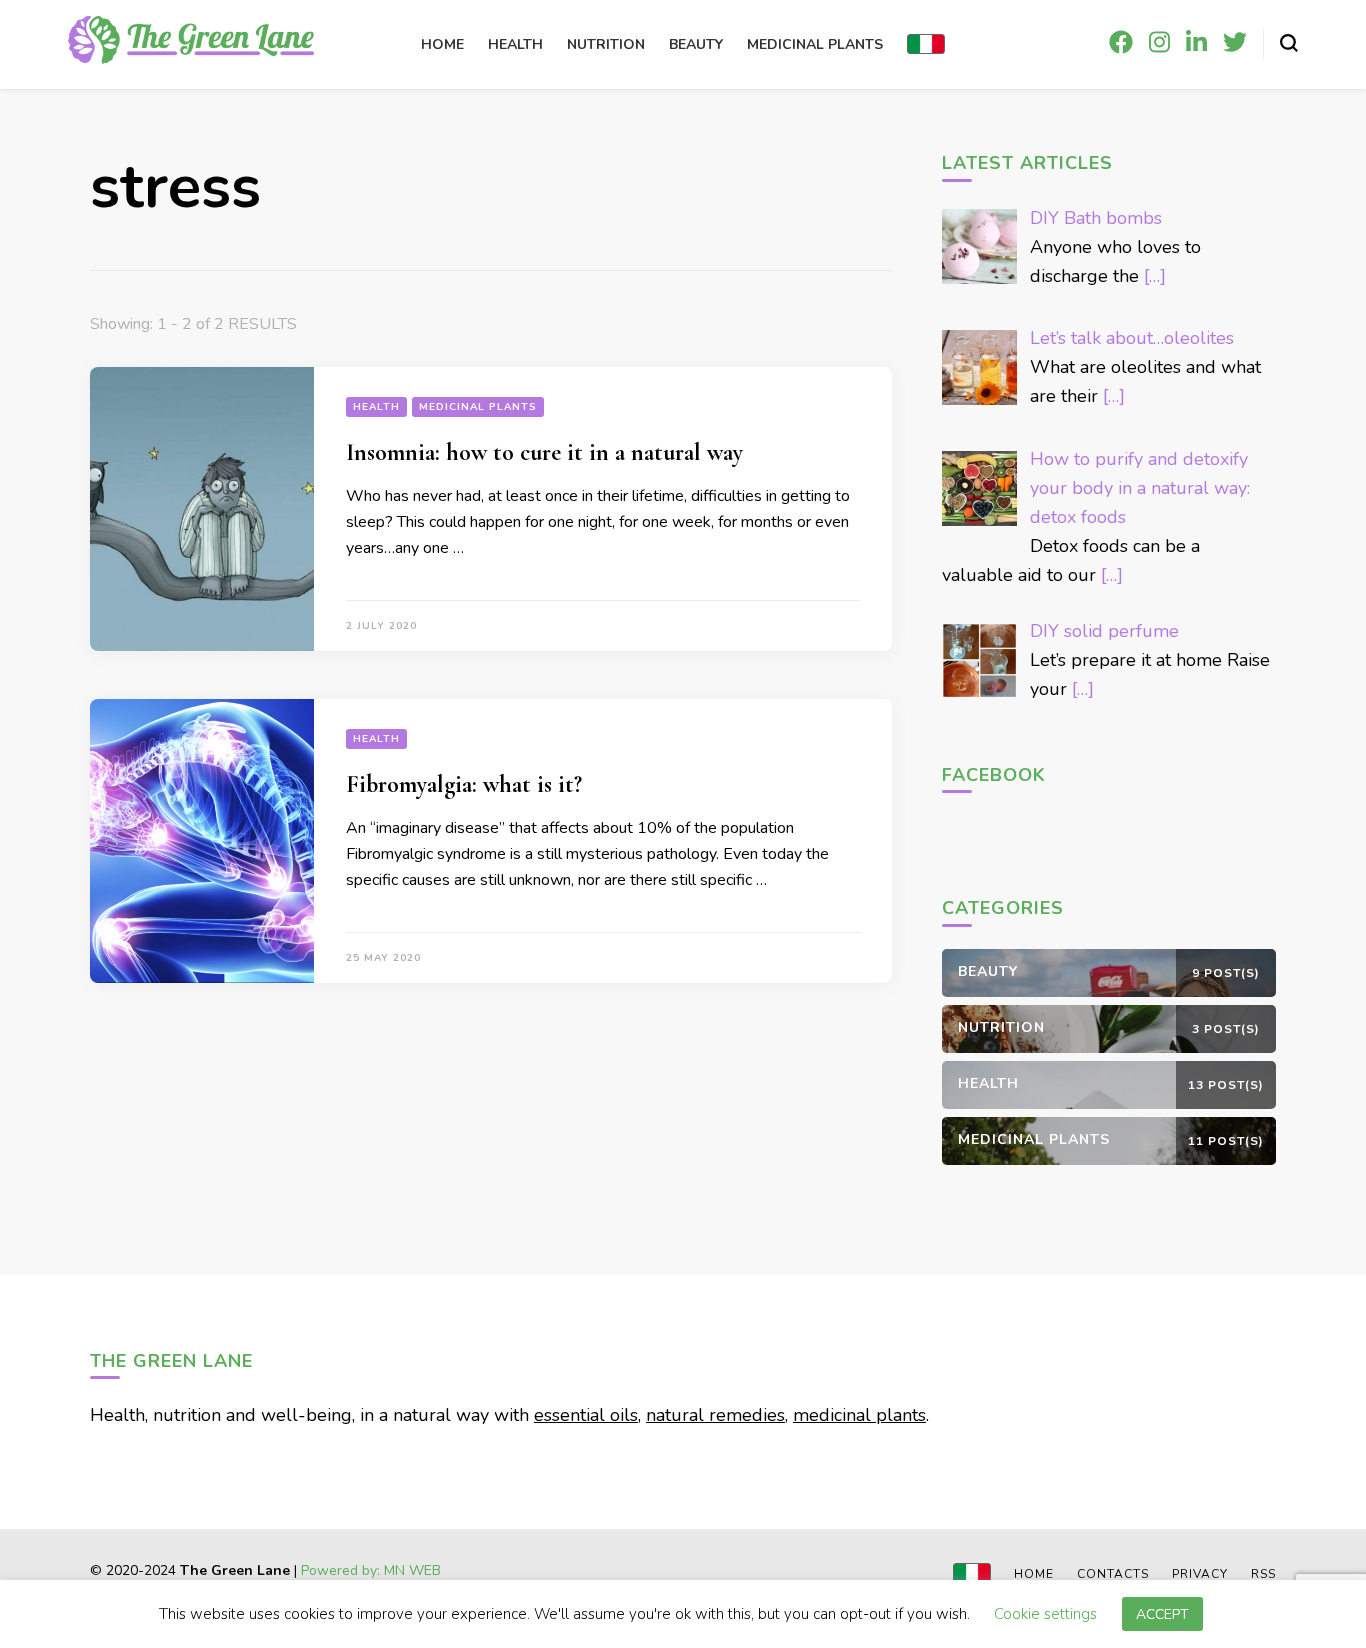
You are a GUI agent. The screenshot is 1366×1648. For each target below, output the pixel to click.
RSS (1263, 1574)
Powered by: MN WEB (371, 1570)
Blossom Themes (325, 1587)
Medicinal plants (815, 44)
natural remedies (715, 1415)
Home (442, 44)
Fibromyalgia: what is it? (464, 784)
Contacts (1113, 1574)
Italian (926, 44)
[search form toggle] (1289, 43)
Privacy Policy (587, 1587)
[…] (1155, 276)
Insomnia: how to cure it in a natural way (544, 452)
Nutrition (606, 44)
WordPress (502, 1587)
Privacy (1200, 1574)
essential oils (586, 1415)
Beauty (696, 44)
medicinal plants (859, 1415)
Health (515, 44)
